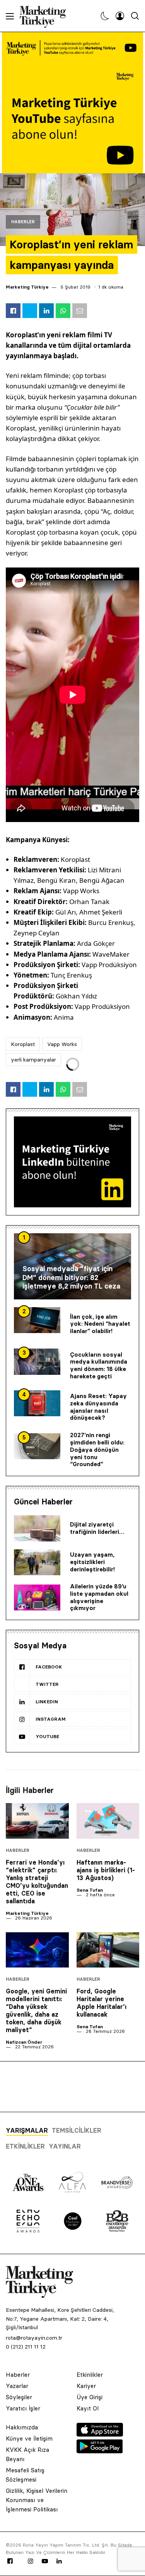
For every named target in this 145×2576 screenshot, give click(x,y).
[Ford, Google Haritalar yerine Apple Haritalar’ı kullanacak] (108, 1950)
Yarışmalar (27, 2130)
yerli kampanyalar (33, 1060)
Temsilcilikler (77, 2130)
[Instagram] (30, 2561)
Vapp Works (62, 1044)
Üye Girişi (90, 2397)
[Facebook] (10, 2561)
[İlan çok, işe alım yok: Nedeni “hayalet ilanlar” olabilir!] (37, 1320)
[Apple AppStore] (100, 2434)
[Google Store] (100, 2451)
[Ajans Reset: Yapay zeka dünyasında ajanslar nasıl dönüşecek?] (37, 1403)
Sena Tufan (90, 1890)
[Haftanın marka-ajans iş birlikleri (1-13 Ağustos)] (108, 1821)
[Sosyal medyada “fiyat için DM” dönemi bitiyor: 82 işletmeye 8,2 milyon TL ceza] (72, 1266)
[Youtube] (45, 2561)
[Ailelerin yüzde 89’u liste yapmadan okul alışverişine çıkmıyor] (37, 1598)
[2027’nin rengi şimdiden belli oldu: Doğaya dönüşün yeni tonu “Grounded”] (37, 1446)
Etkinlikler (25, 2146)
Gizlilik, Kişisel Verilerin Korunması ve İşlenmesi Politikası (37, 2500)
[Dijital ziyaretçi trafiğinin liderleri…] (37, 1528)
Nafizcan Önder (24, 2042)
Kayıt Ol (88, 2408)
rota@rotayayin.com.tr (34, 2338)
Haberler (23, 222)
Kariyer (86, 2386)
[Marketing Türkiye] (46, 16)
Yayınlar (65, 2146)
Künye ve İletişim (29, 2438)
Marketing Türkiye (27, 287)
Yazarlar (17, 2386)
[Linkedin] (59, 2561)
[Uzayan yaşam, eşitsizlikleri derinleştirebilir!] (37, 1562)
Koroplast (23, 1044)
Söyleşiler (19, 2397)
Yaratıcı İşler (23, 2408)
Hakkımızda (22, 2427)
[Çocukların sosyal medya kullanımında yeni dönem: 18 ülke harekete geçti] (37, 1362)
